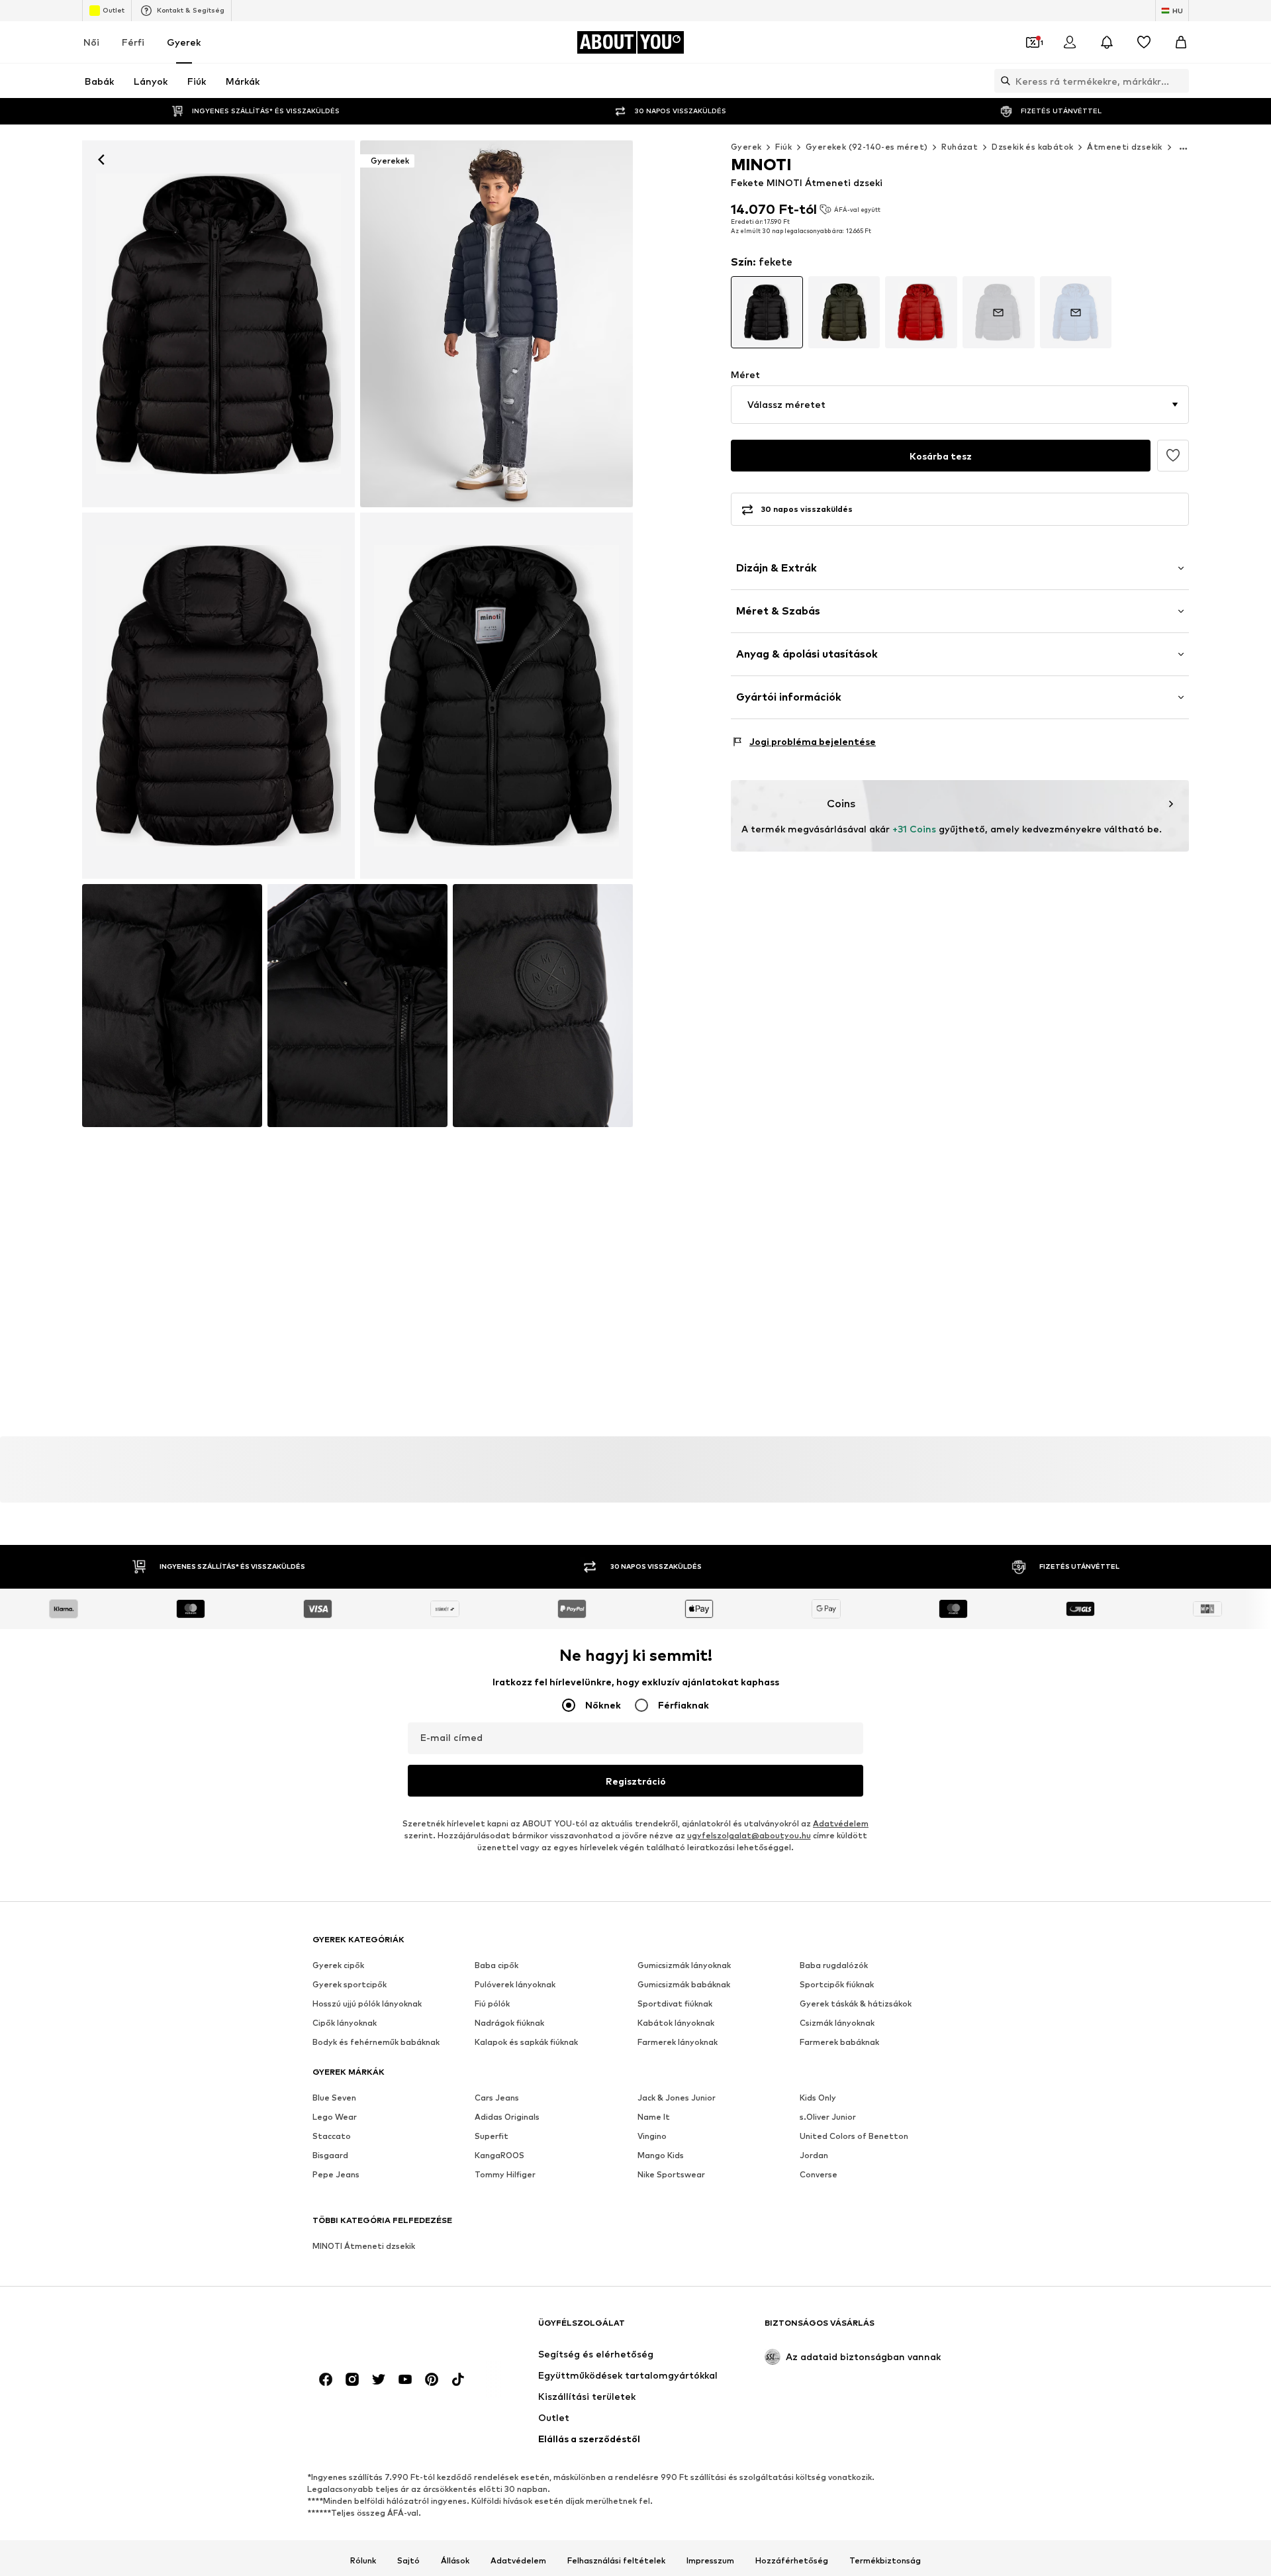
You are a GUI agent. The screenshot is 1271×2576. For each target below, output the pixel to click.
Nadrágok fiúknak (509, 2023)
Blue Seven (334, 2098)
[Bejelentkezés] (1070, 42)
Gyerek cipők (338, 1966)
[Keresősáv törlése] (1179, 81)
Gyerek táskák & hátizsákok (856, 2004)
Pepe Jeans (336, 2175)
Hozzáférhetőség (792, 2561)
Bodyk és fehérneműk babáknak (376, 2043)
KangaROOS (499, 2156)
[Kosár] (1181, 42)
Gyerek (184, 42)
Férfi (133, 42)
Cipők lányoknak (345, 2023)
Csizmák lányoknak (837, 2023)
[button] (960, 405)
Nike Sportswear (671, 2175)
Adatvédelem (841, 1824)
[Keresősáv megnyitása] (1002, 81)
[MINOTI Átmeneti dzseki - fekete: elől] (218, 324)
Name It (654, 2117)
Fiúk (783, 147)
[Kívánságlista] (1144, 42)
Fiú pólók (492, 2004)
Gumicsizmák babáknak (684, 1985)
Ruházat (960, 147)
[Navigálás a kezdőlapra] (385, 2329)
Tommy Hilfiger (505, 2175)
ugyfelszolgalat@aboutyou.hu (749, 1836)
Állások (455, 2561)
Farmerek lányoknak (678, 2043)
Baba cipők (496, 1966)
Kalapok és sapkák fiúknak (526, 2043)
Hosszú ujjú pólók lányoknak (367, 2004)
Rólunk (363, 2561)
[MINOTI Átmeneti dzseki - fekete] (218, 696)
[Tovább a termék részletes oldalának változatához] (767, 312)
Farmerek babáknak (839, 2043)
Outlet (114, 10)
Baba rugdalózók (834, 1966)
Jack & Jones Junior (677, 2098)
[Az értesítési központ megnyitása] (1107, 42)
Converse (819, 2175)
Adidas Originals (507, 2117)
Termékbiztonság (885, 2561)
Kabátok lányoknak (676, 2023)
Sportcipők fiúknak (837, 1985)
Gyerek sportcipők (350, 1985)
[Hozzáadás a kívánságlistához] (1173, 456)
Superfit (492, 2137)
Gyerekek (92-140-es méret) (867, 147)
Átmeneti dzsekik (1124, 147)
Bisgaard (330, 2156)
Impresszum (710, 2561)
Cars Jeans (497, 2098)
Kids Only (818, 2098)
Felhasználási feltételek (616, 2561)
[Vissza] (101, 160)
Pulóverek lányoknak (515, 1985)
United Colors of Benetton (854, 2137)
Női (91, 42)
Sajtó (408, 2561)
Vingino (652, 2137)
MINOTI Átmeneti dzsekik (364, 2247)
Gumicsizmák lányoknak (684, 1966)
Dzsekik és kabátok (1032, 147)
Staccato (332, 2137)
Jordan (814, 2156)
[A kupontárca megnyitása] (1033, 42)
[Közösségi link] (326, 2380)
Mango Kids (661, 2156)
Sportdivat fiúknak (675, 2004)
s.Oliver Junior (828, 2117)
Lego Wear (335, 2117)
